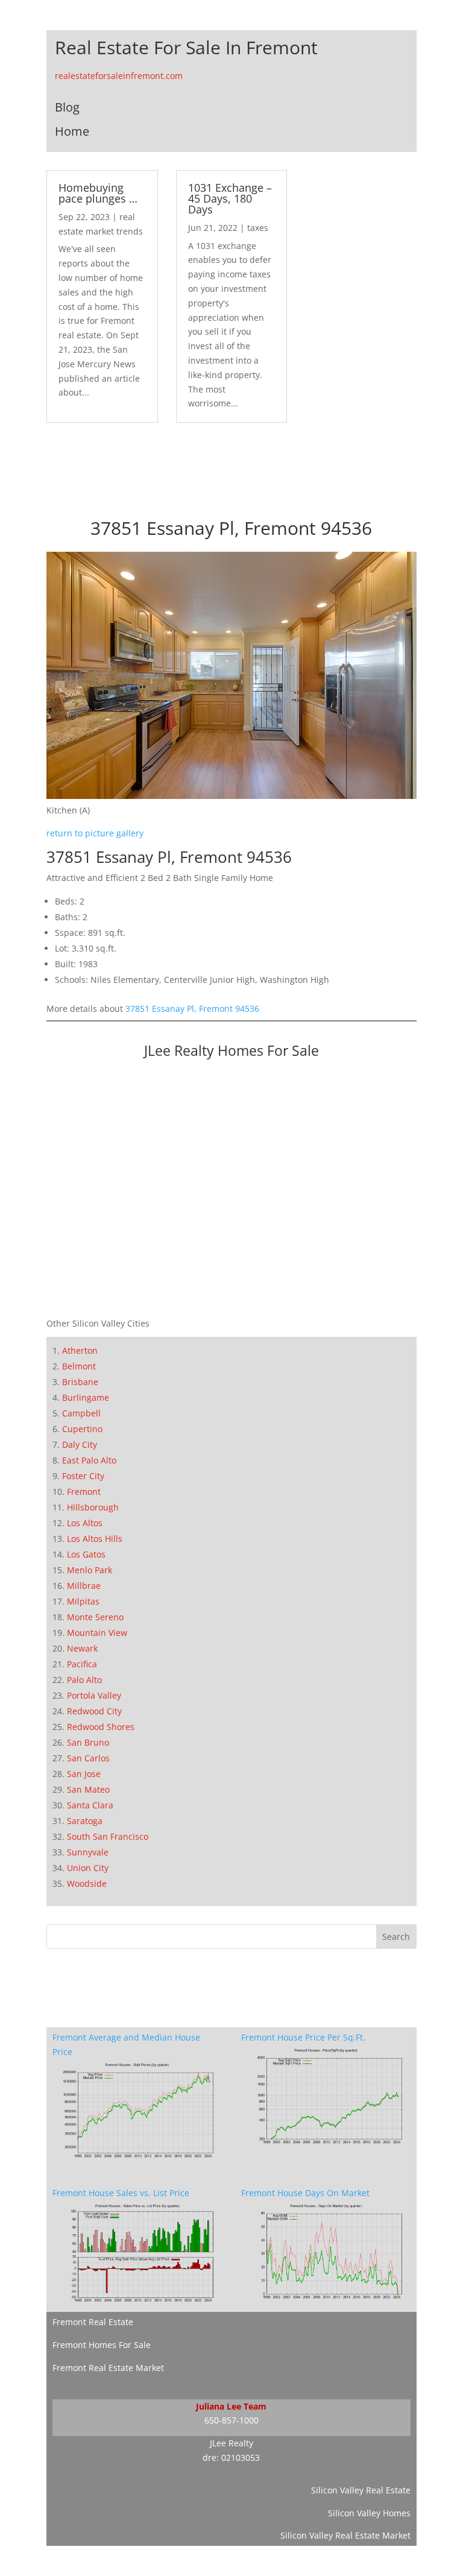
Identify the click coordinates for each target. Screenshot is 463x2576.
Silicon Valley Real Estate (361, 2490)
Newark (82, 1648)
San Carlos (88, 1758)
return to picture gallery (95, 833)
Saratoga (85, 1821)
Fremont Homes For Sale (102, 2345)
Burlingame (86, 1397)
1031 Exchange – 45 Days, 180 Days (230, 198)
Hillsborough (93, 1507)
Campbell (81, 1413)
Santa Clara (90, 1805)
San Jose (84, 1774)
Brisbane (80, 1382)
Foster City (83, 1476)
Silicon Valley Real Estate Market (345, 2535)
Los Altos (85, 1523)
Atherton (80, 1350)
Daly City (80, 1444)
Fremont (84, 1492)
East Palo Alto (89, 1460)
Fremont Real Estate (93, 2322)
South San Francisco (108, 1836)
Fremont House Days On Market (305, 2193)
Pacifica (82, 1664)
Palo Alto (84, 1680)
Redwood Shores (101, 1727)
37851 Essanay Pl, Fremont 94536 (192, 1009)
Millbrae (84, 1586)
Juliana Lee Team (231, 2406)
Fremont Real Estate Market (108, 2368)
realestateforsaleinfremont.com (119, 76)
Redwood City (94, 1711)
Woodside (87, 1883)
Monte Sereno (95, 1617)
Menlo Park (90, 1570)
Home (72, 131)
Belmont (79, 1366)
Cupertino (82, 1429)
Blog (67, 107)
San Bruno (88, 1742)
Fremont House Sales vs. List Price (121, 2193)
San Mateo (88, 1789)
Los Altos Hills (95, 1539)
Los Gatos (86, 1554)
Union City (88, 1868)
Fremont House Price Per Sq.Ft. (303, 2037)
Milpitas (83, 1601)
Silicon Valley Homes (369, 2513)
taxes (258, 228)
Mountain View (97, 1633)
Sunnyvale (88, 1852)
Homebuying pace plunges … (98, 193)
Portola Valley (94, 1695)
